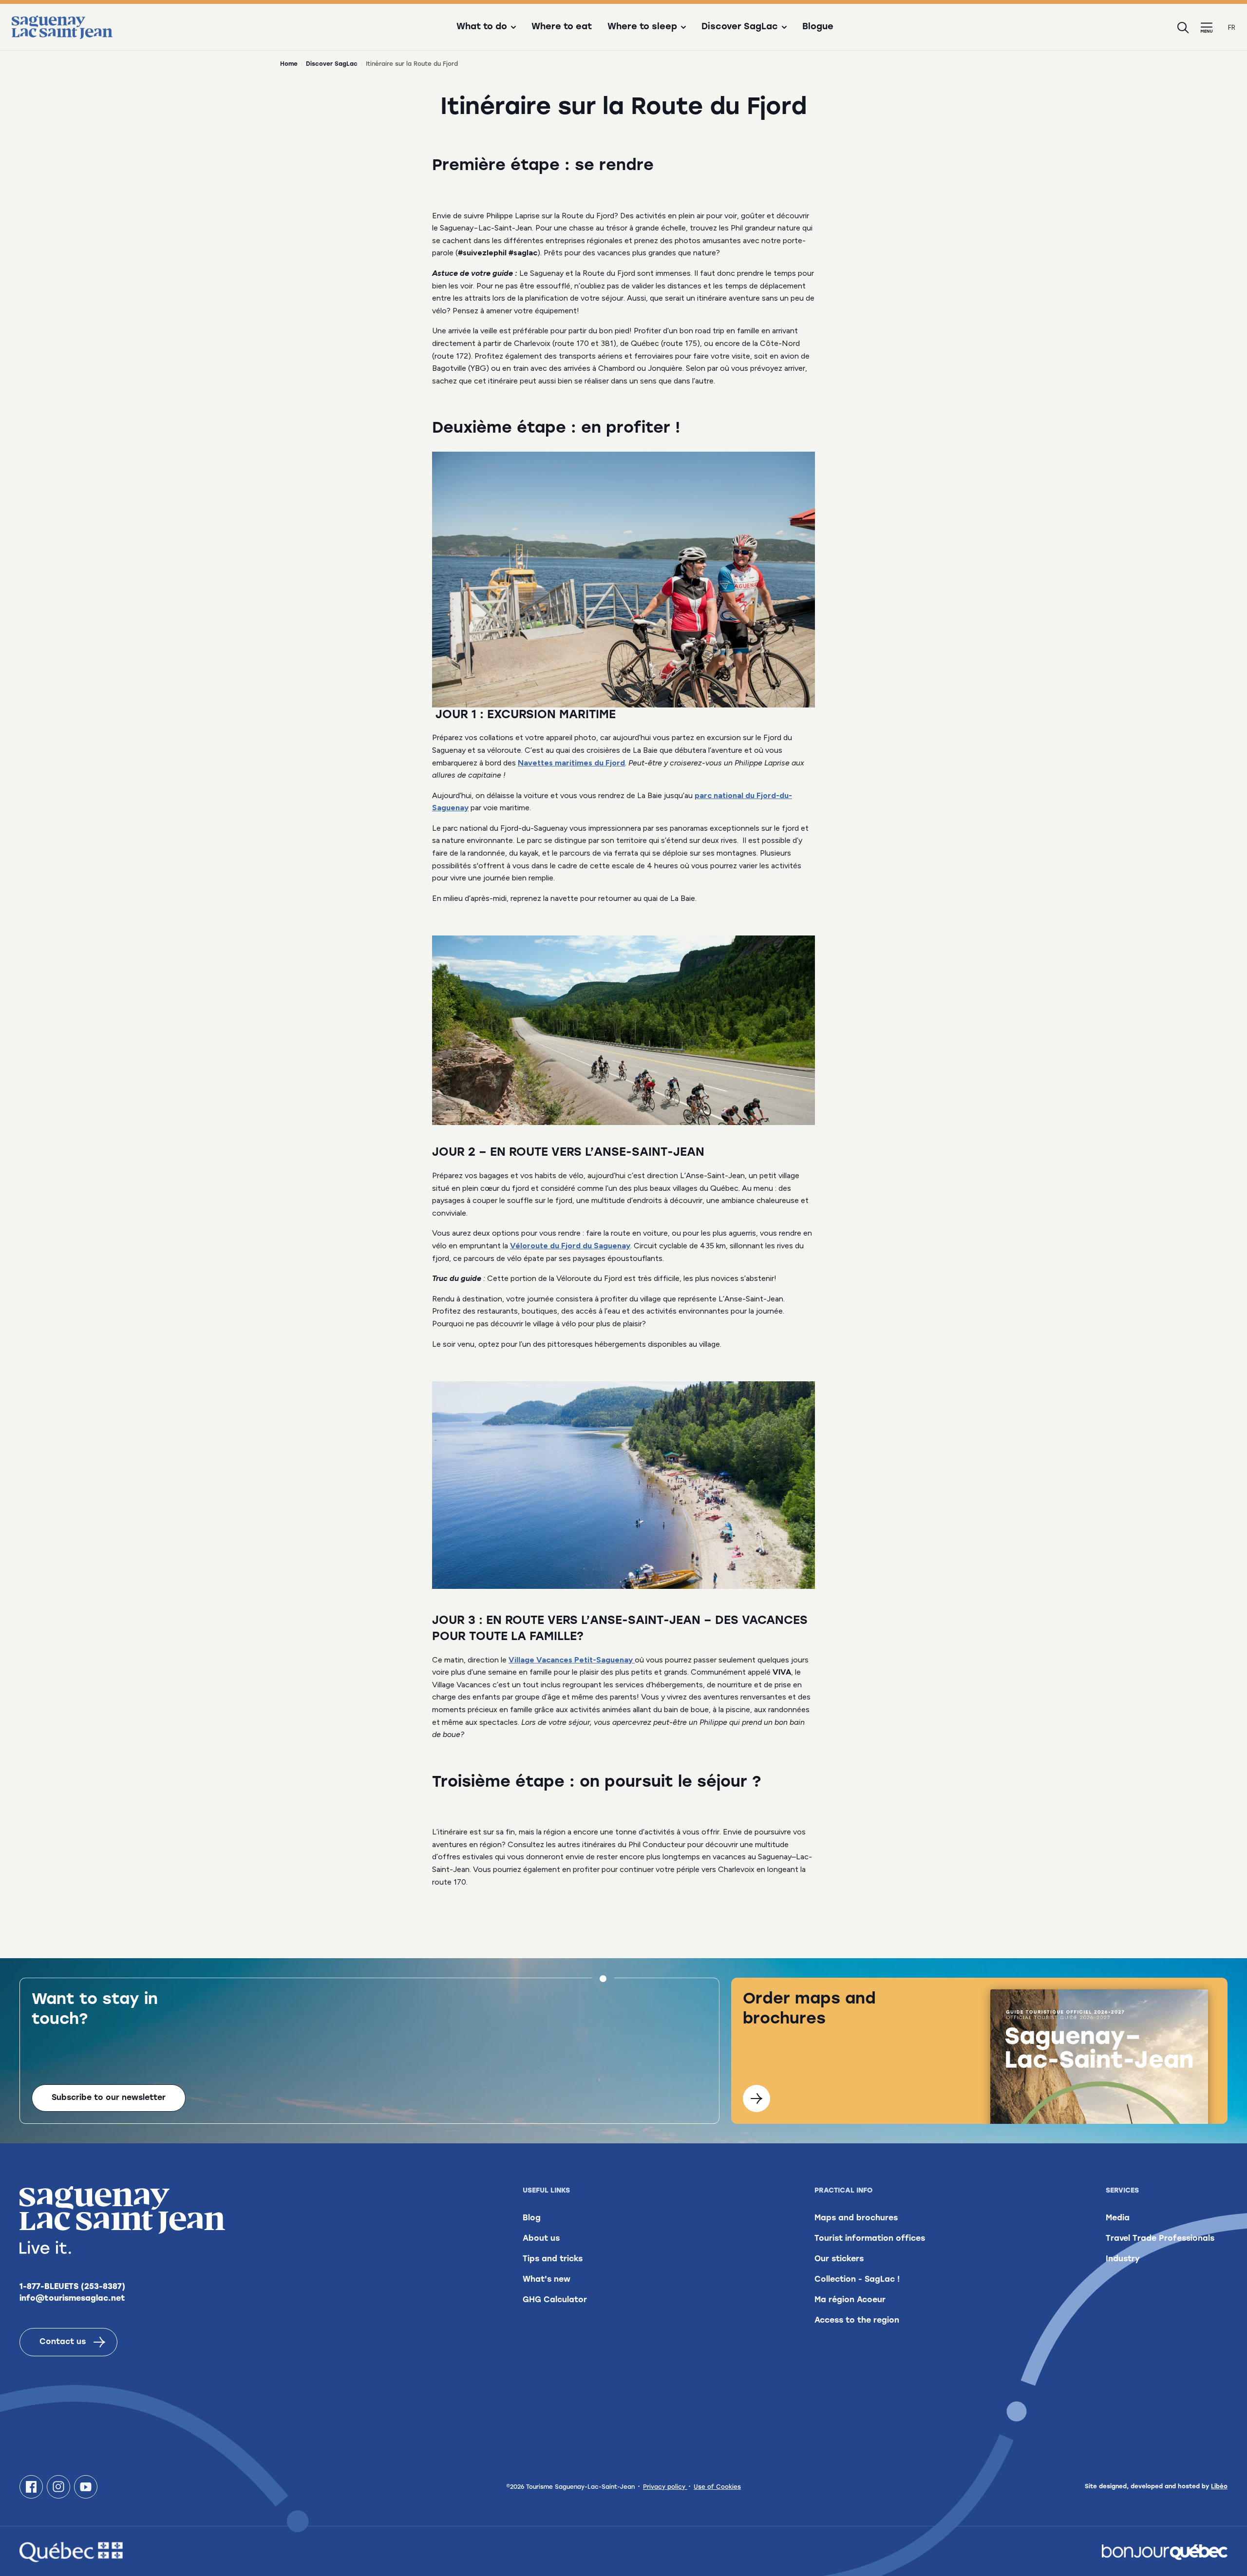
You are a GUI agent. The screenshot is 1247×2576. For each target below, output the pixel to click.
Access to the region (857, 2321)
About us (541, 2239)
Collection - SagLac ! (857, 2280)
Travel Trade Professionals (1160, 2239)
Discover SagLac (332, 64)
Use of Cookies (717, 2487)
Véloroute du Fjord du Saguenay (570, 1246)
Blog (532, 2218)
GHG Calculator (555, 2300)
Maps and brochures (856, 2218)
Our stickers (839, 2259)
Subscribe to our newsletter (109, 2098)
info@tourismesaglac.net (72, 2299)
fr (1232, 28)
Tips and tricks (553, 2259)
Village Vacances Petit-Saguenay (572, 1660)
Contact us (63, 2342)
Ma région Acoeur (850, 2300)
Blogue (818, 27)
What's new (547, 2280)
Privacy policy (665, 2487)
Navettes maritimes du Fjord (571, 763)
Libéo (1219, 2487)
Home (289, 64)
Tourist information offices (870, 2239)
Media (1118, 2218)
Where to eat (562, 27)
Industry (1123, 2259)
